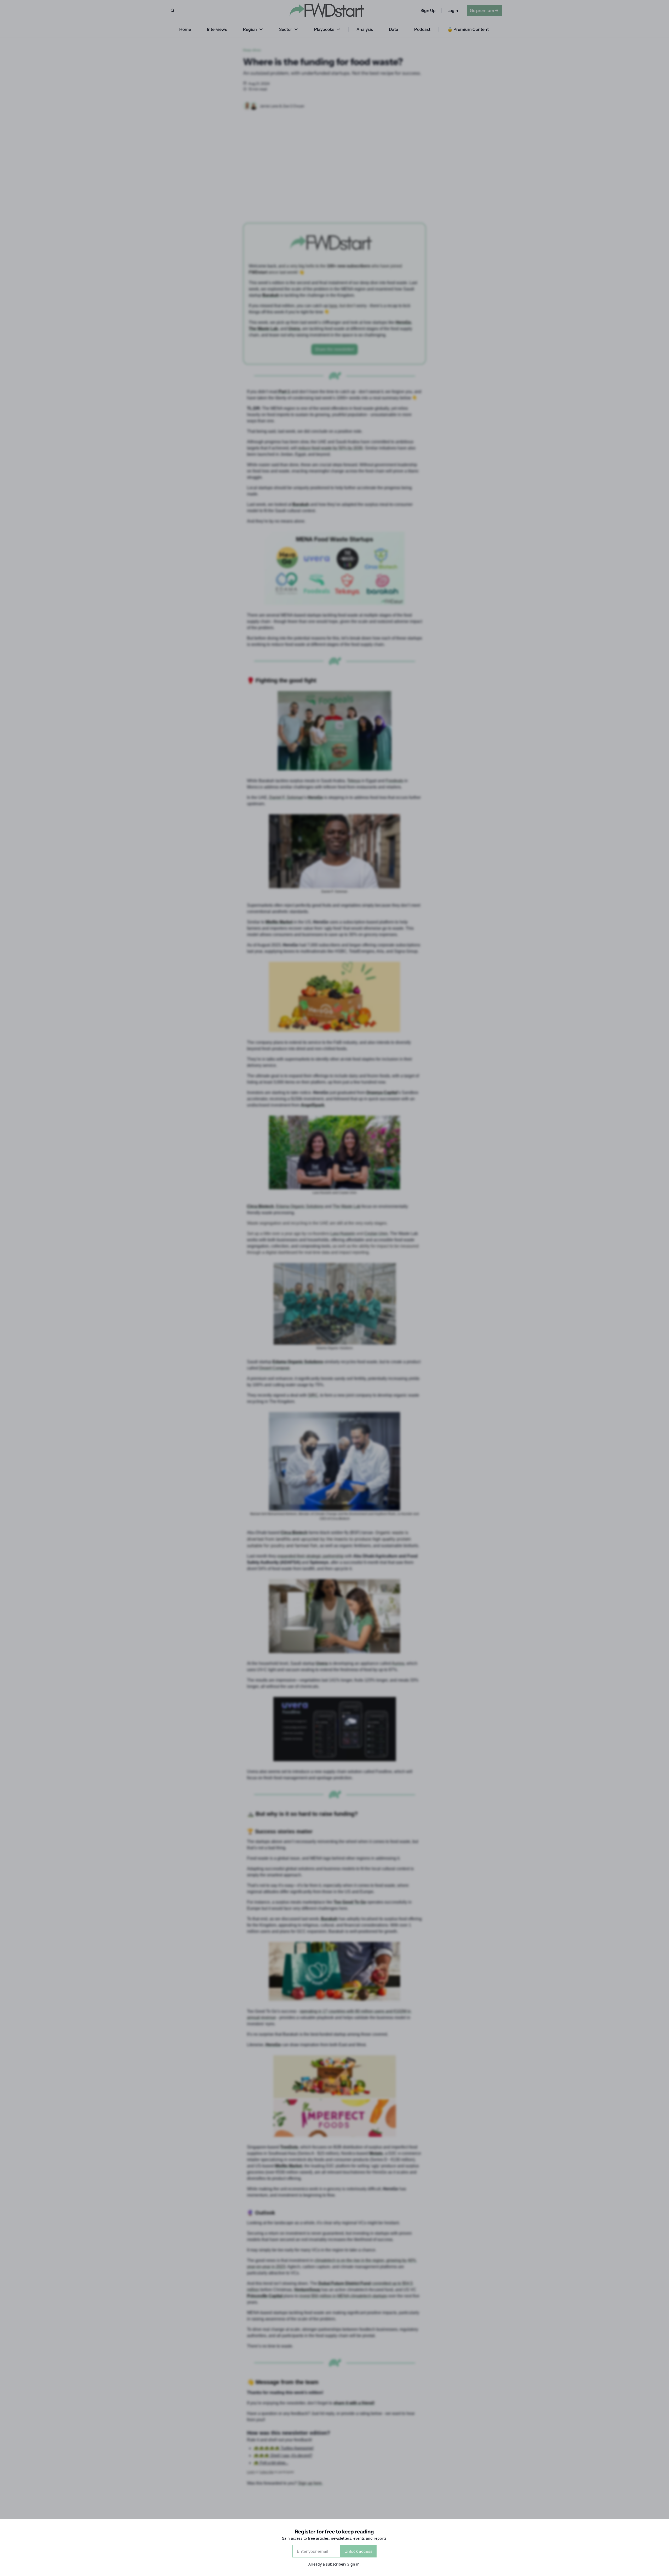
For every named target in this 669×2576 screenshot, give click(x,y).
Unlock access (358, 2551)
